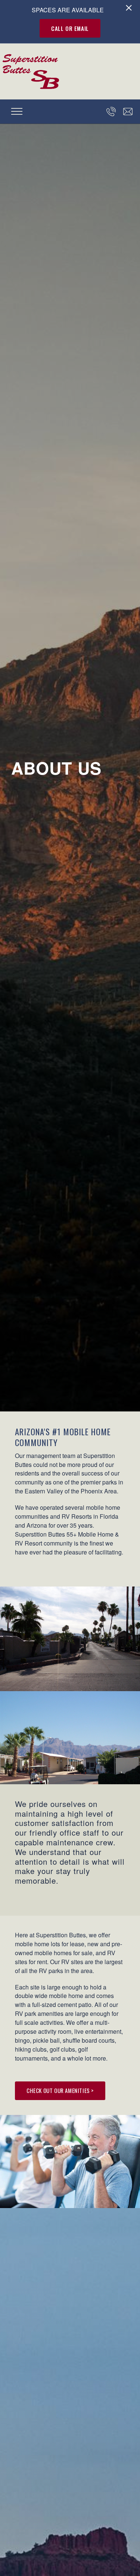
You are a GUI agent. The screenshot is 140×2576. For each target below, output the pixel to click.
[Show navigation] (17, 111)
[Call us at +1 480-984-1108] (111, 112)
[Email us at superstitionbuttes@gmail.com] (128, 112)
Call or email (70, 28)
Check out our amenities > (60, 2090)
